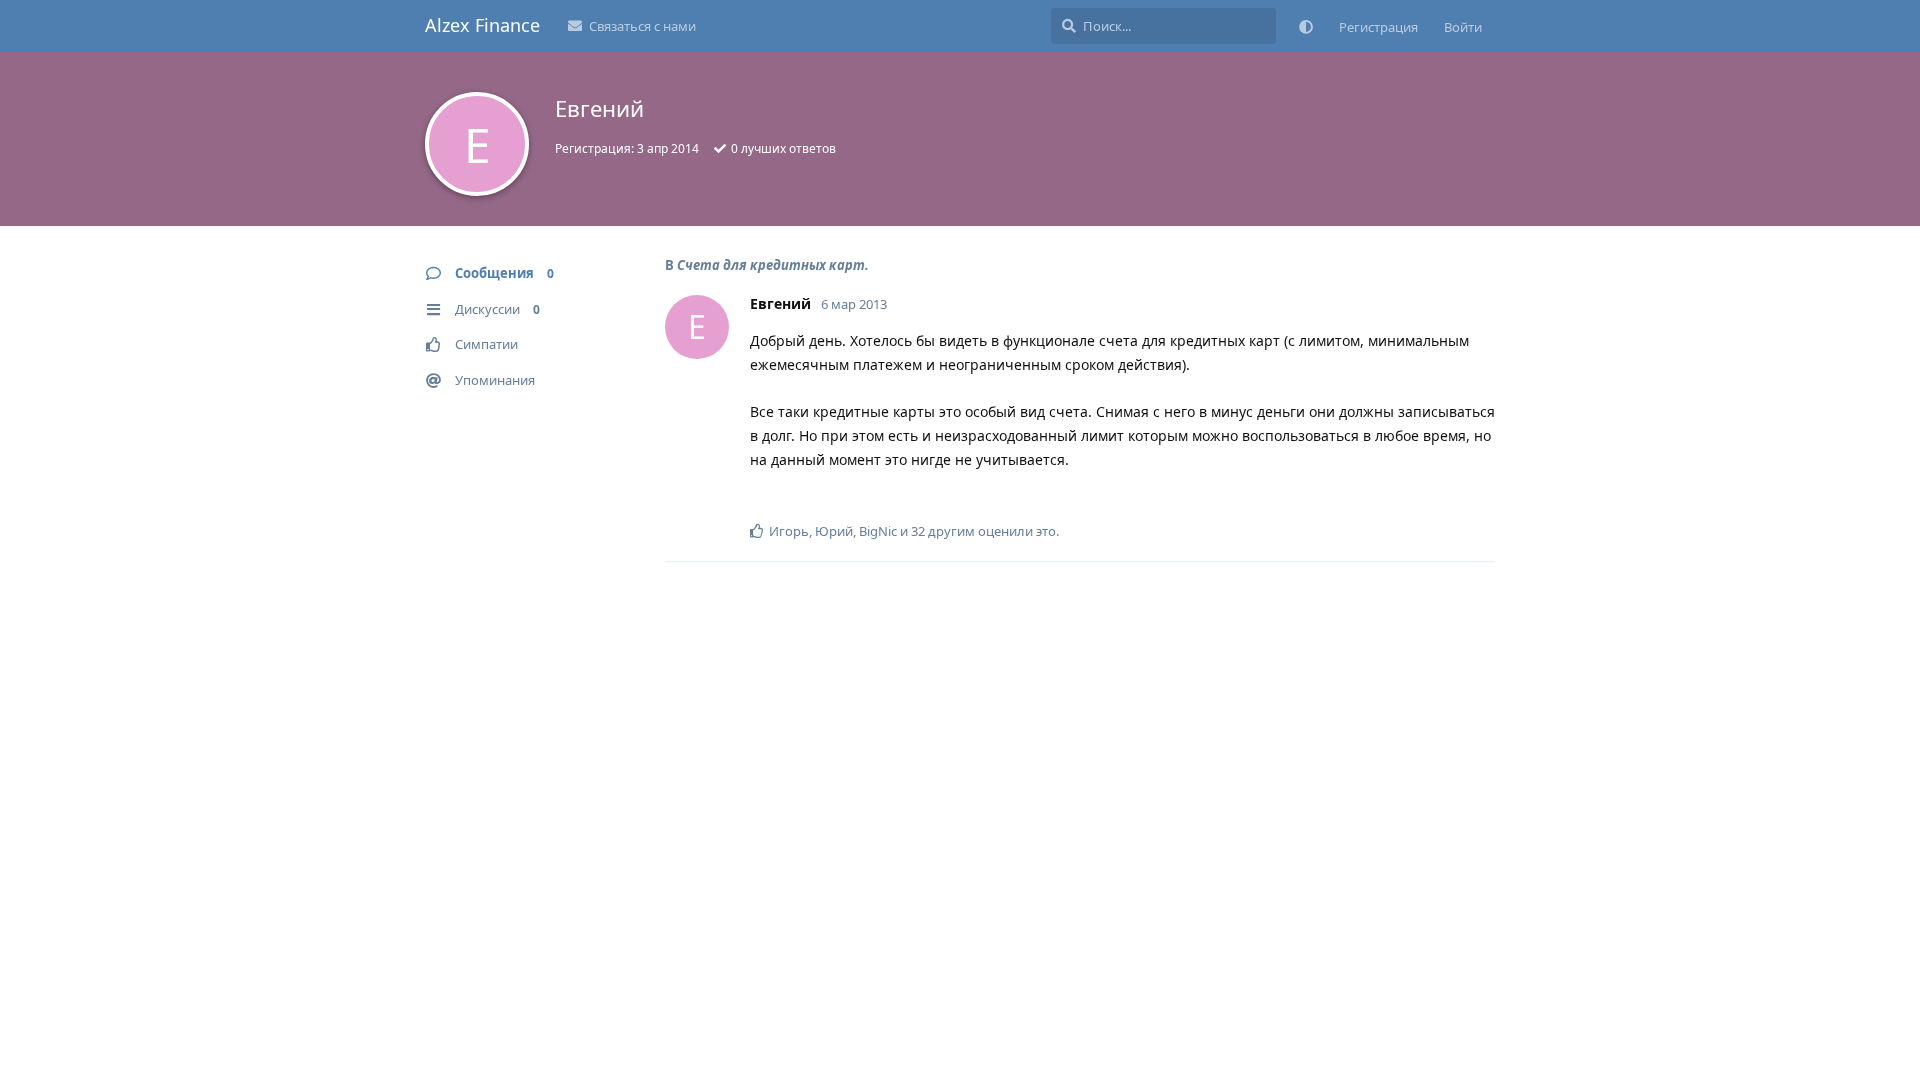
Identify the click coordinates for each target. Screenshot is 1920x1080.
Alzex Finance (482, 25)
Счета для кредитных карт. (773, 265)
